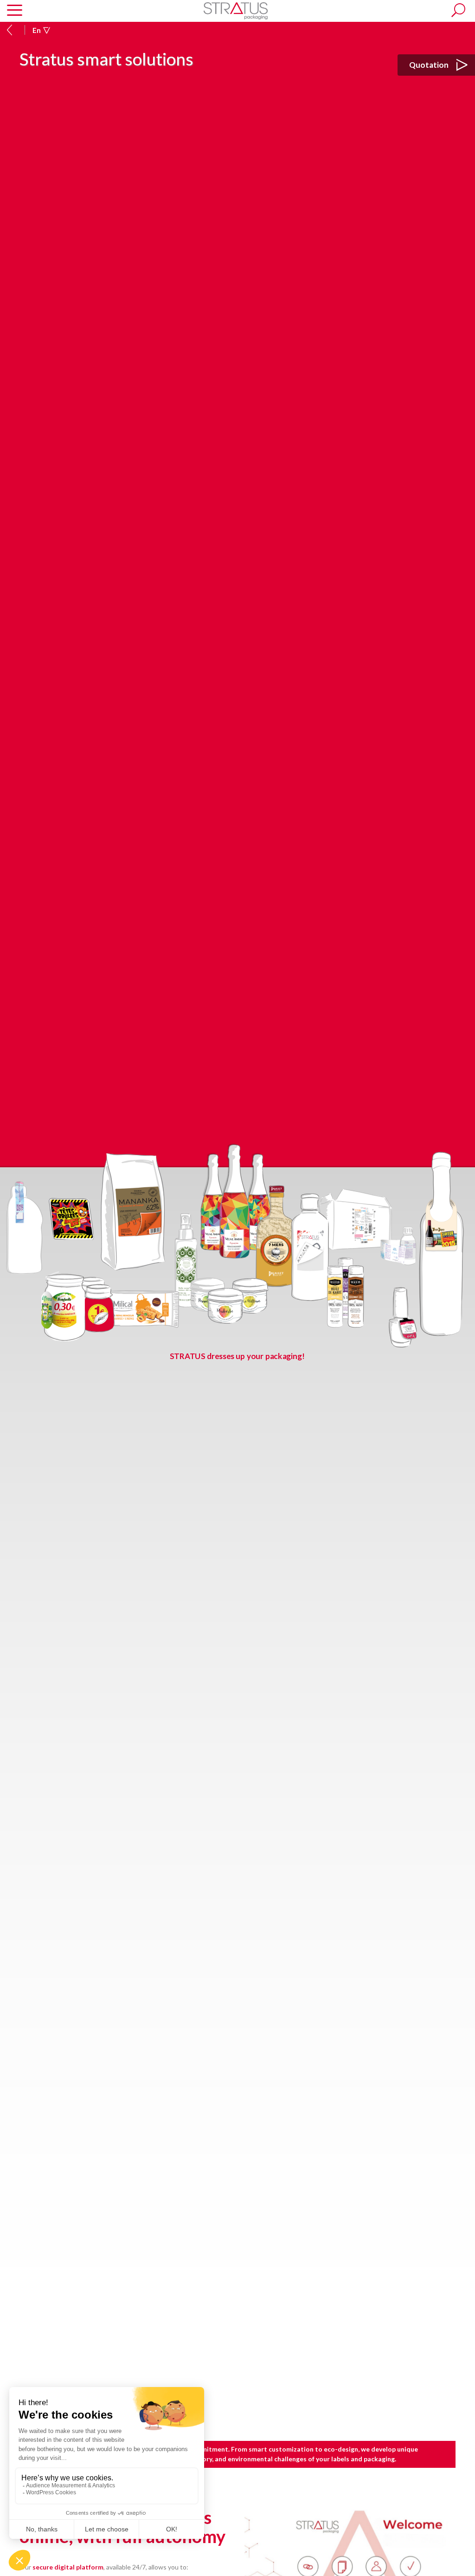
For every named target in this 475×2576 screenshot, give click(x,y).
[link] (236, 10)
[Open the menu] (15, 11)
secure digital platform (68, 2567)
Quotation (430, 65)
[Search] (458, 10)
